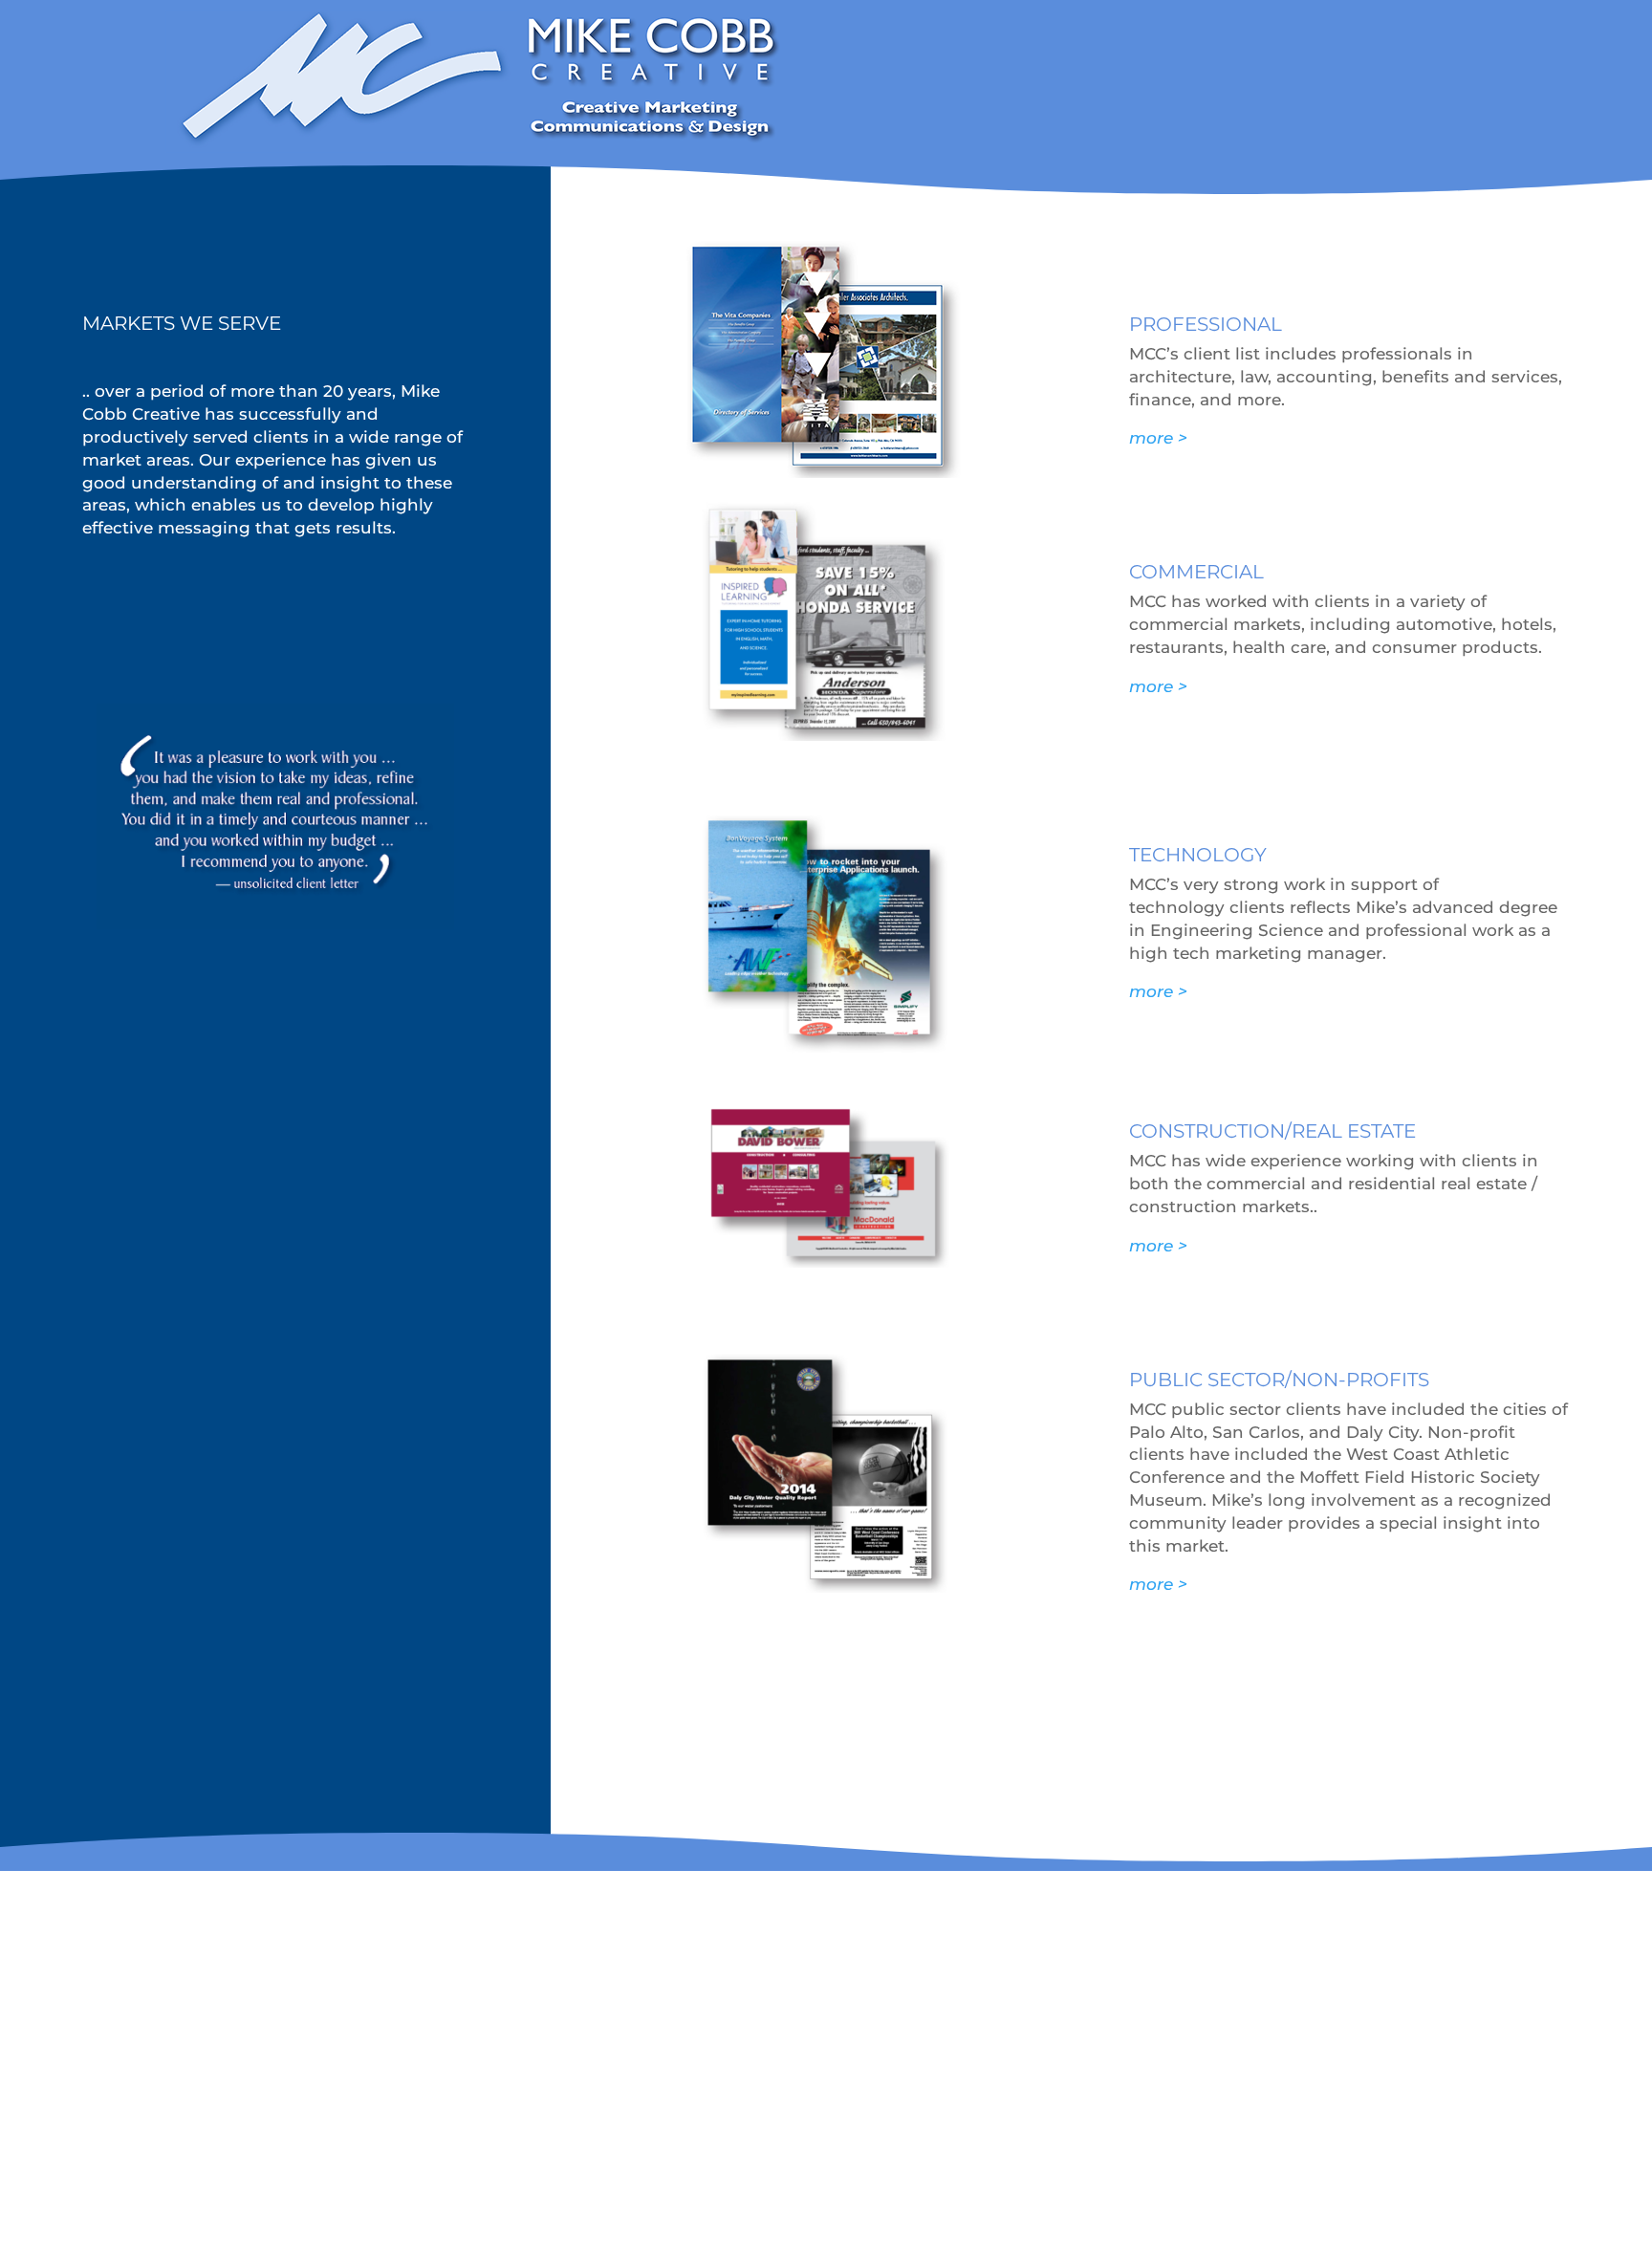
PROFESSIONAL (1206, 324)
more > (1158, 438)
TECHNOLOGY (1198, 855)
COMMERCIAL (1196, 572)
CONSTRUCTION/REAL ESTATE (1272, 1131)
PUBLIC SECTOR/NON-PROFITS (1279, 1380)
